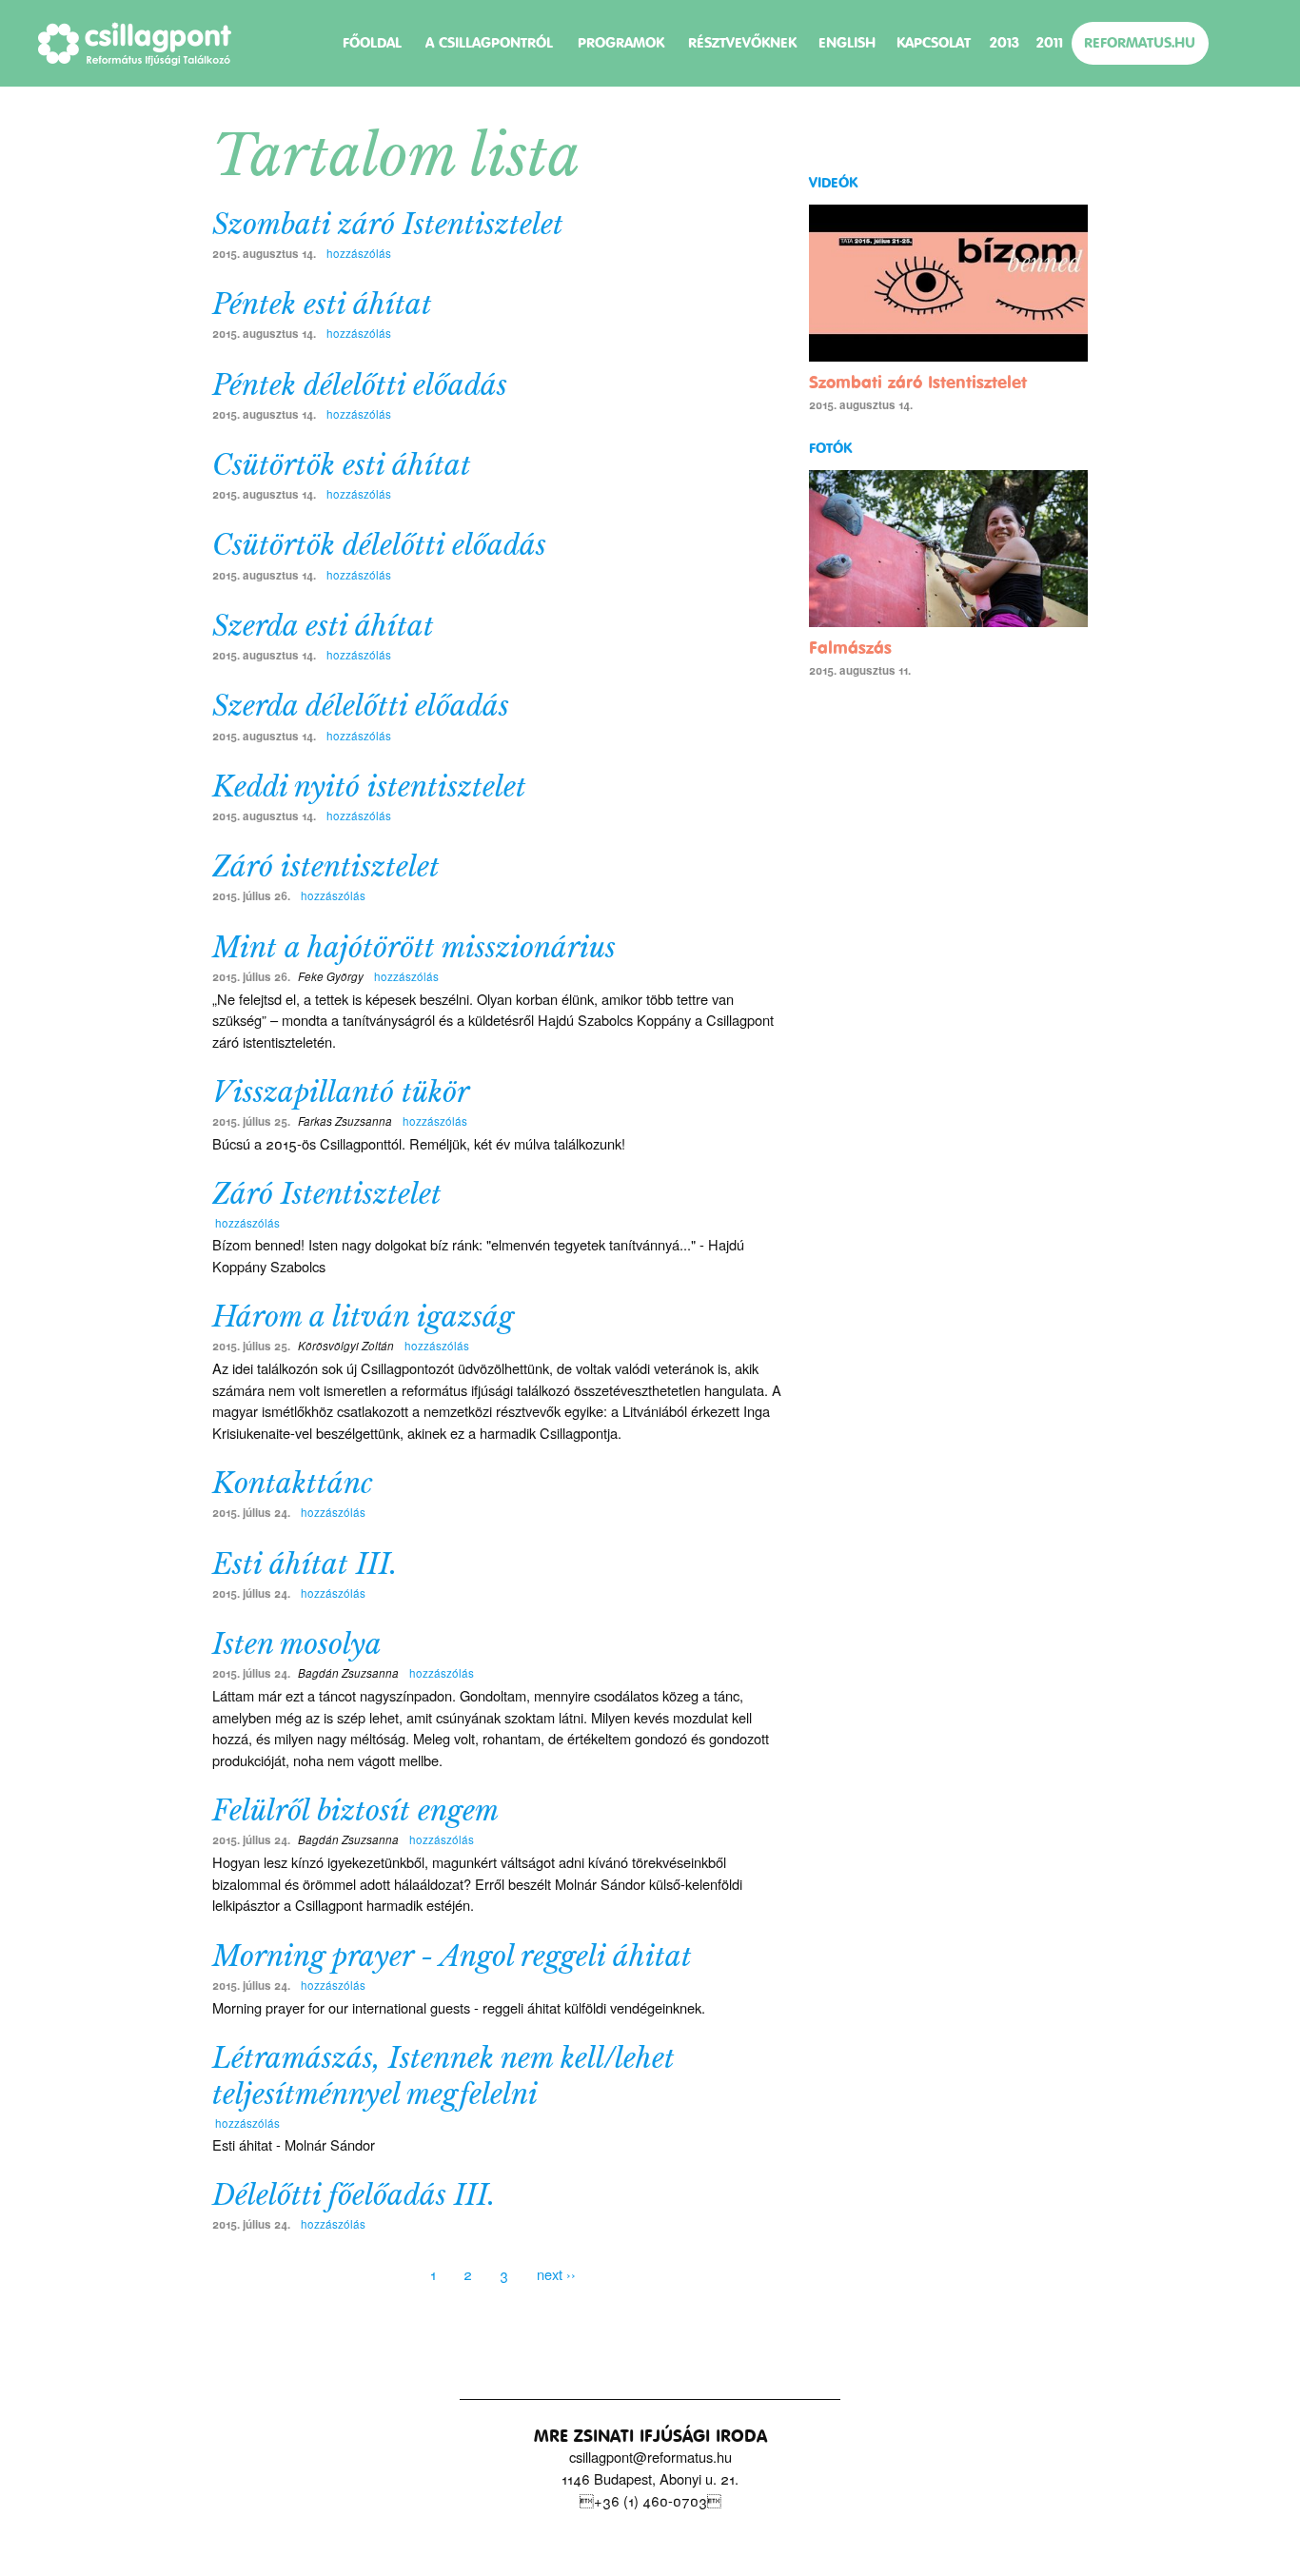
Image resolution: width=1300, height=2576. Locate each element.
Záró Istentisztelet (327, 1194)
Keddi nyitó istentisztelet (369, 787)
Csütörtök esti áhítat (342, 465)
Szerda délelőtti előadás (361, 706)
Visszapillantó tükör (341, 1092)
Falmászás (850, 648)
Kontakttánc (293, 1484)
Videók (833, 183)
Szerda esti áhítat (323, 626)
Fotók (830, 448)
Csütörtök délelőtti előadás (379, 545)
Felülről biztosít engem (355, 1811)
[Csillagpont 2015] (135, 44)
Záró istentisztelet (326, 867)
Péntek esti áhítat (322, 305)
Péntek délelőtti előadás (360, 385)
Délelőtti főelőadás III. (354, 2195)
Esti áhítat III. (305, 1564)
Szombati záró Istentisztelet (388, 225)
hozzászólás (357, 253)
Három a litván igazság (363, 1317)
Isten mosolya (297, 1644)
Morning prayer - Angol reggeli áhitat (452, 1957)
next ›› (556, 2274)
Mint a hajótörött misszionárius (414, 948)
